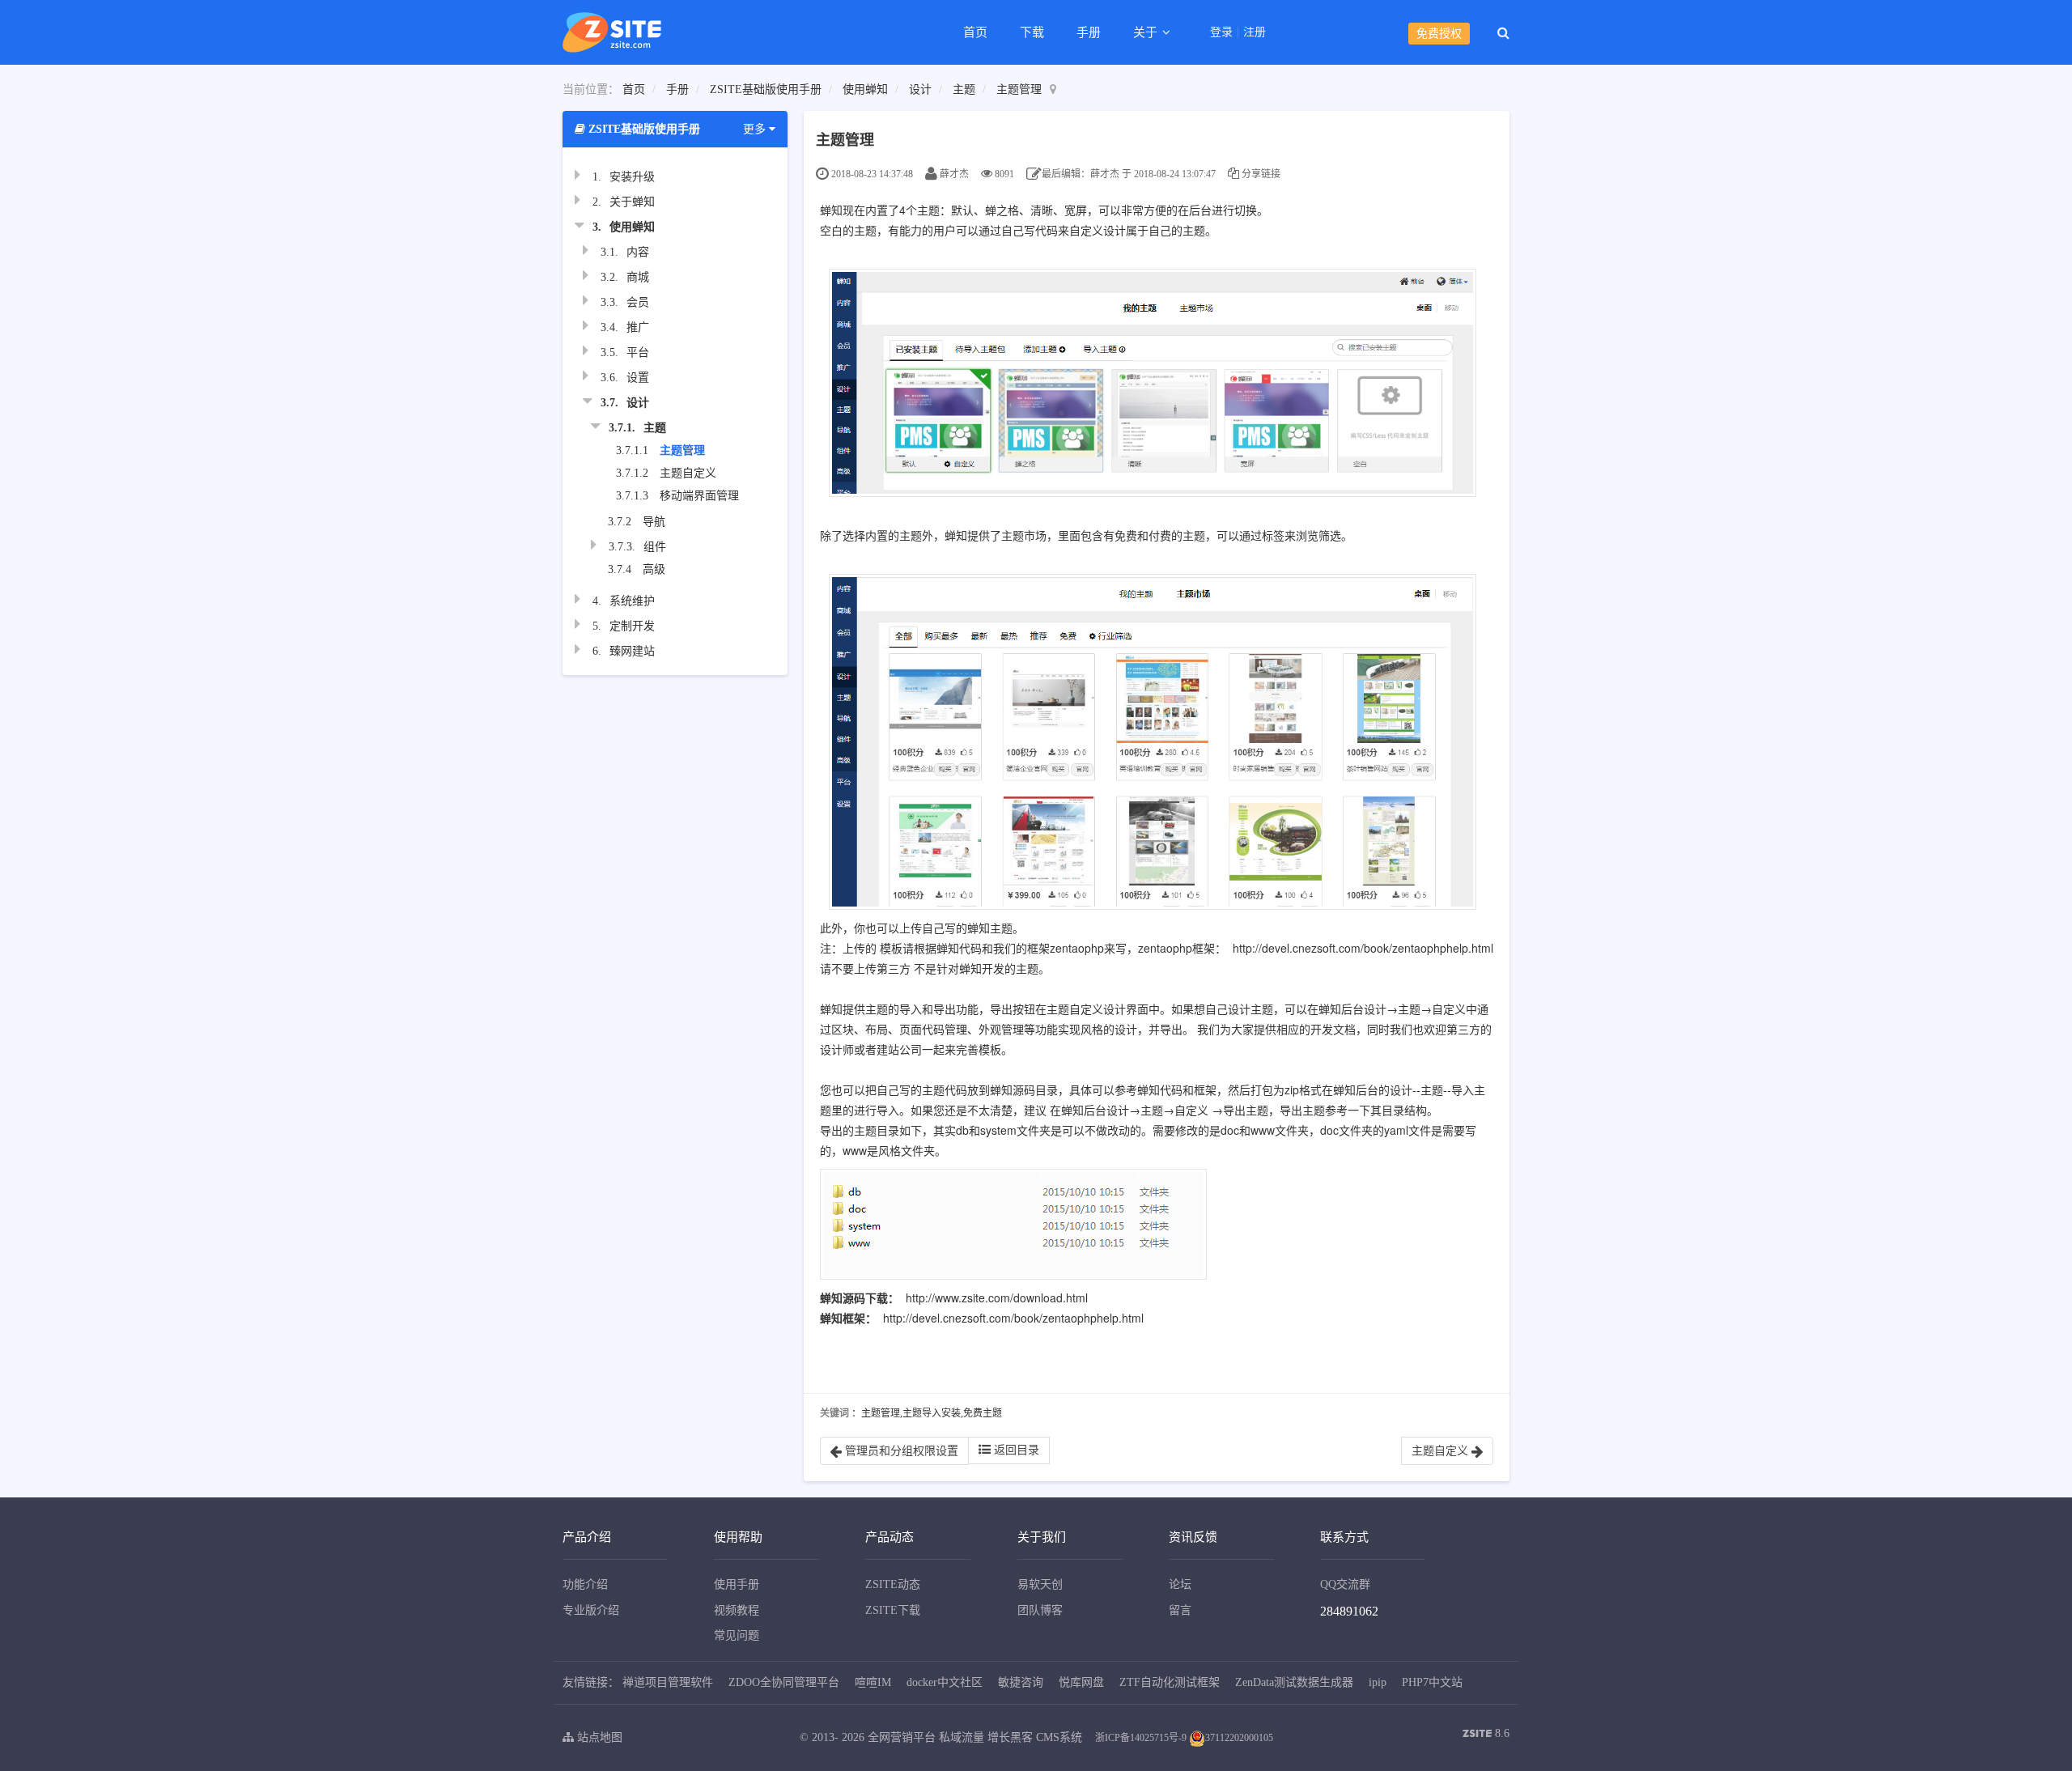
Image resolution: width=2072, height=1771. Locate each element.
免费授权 (1439, 34)
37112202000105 (1239, 1738)
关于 (1147, 32)
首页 (975, 32)
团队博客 (1040, 1610)
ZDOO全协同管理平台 (784, 1682)
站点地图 (598, 1737)
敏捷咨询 (1021, 1682)
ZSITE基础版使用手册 (766, 89)
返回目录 (1015, 1450)
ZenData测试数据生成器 (1294, 1682)
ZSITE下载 (893, 1610)
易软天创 (1040, 1584)
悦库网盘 (1081, 1682)
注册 (1255, 32)
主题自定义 (688, 473)
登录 (1221, 32)
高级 (654, 569)
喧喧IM (873, 1682)
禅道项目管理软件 (668, 1682)
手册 (1089, 32)
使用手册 (737, 1584)
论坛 (1180, 1584)
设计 (920, 89)
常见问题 (737, 1635)
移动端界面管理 (699, 496)
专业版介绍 (591, 1610)
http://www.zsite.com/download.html (997, 1297)
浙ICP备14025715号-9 (1141, 1738)
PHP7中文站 (1432, 1682)
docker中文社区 (945, 1682)
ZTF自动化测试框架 (1170, 1682)
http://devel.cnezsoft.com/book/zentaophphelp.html (1363, 948)
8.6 (1486, 1735)
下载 (1032, 32)
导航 (654, 522)
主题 (964, 89)
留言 (1180, 1610)
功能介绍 (585, 1584)
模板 (891, 948)
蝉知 (831, 210)
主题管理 (1019, 89)
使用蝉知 (865, 89)
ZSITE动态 (893, 1584)
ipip (1378, 1682)
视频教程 (737, 1610)
